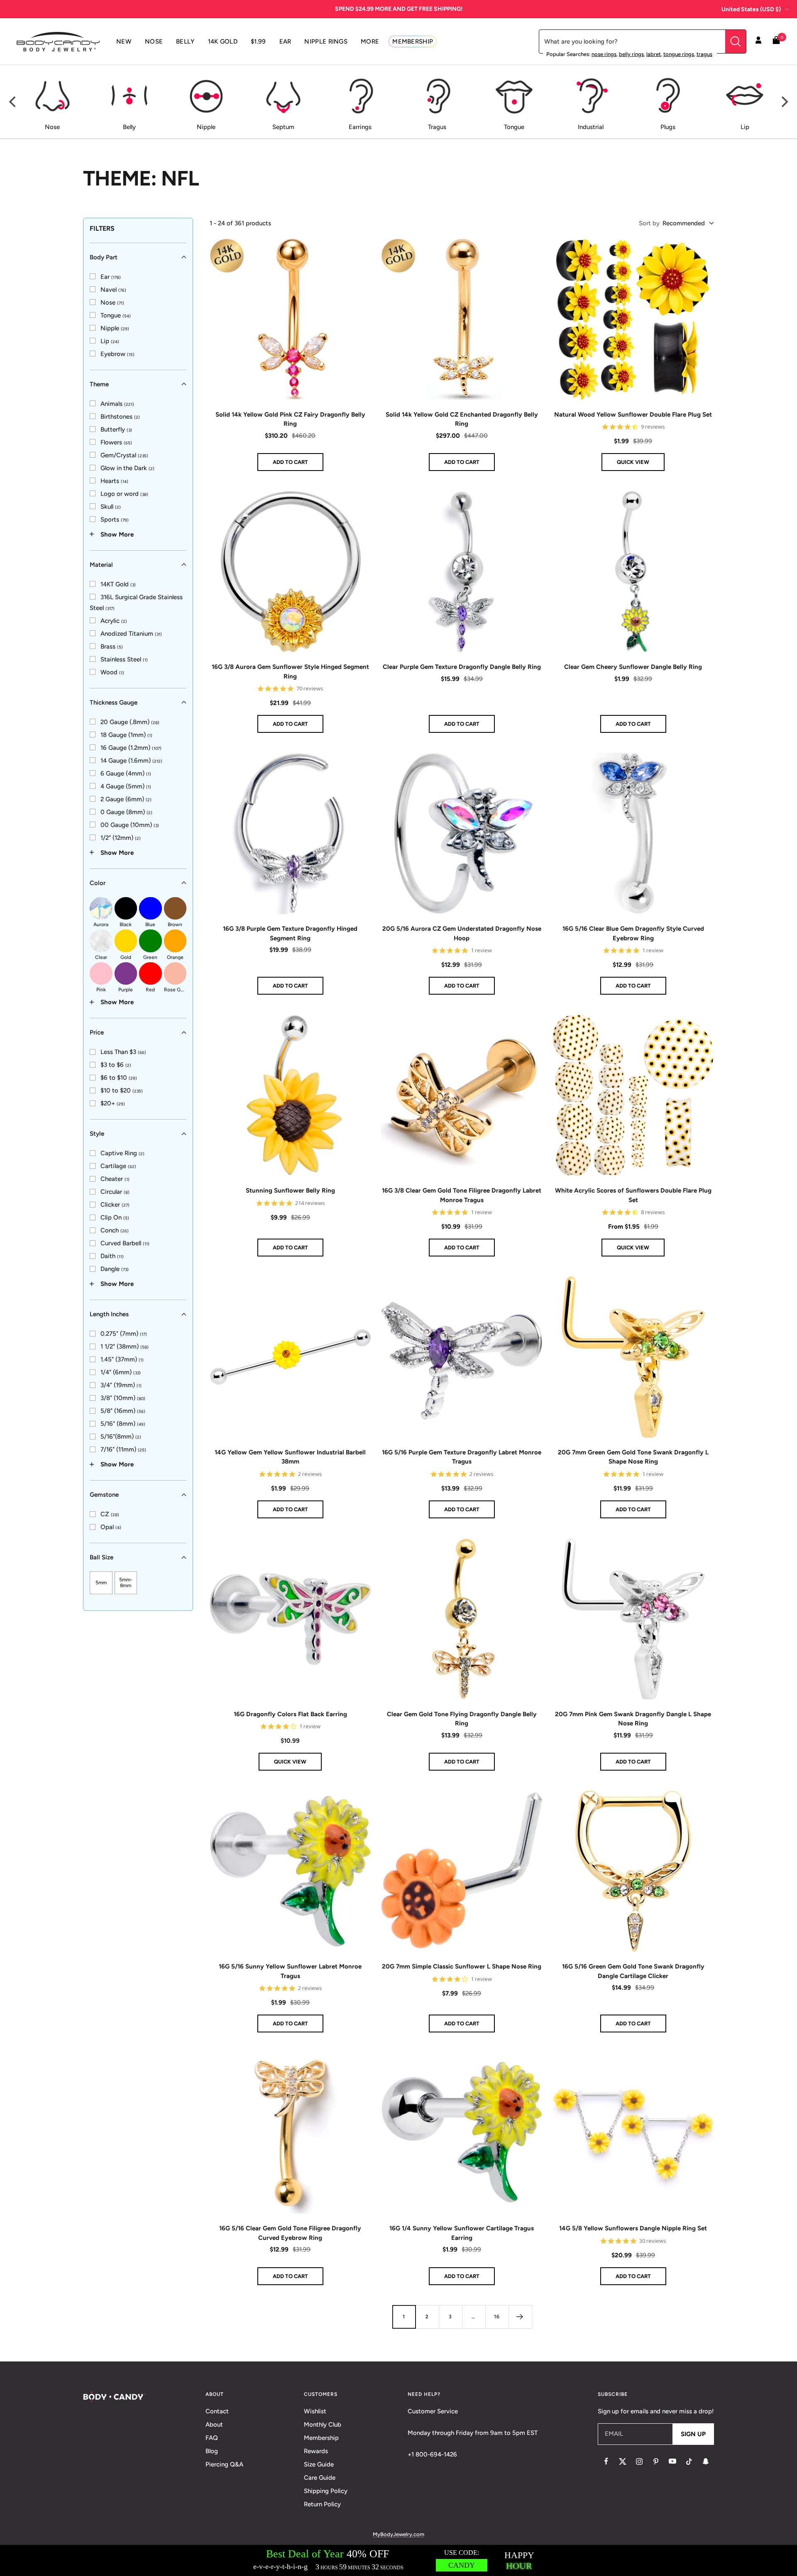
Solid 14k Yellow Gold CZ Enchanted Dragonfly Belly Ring (462, 419)
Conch (115, 1230)
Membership (321, 2438)
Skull (111, 506)
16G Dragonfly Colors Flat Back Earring (290, 1714)
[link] (105, 276)
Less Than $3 (123, 1052)
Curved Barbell (125, 1243)
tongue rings (679, 54)
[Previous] (13, 102)
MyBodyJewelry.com (398, 2534)
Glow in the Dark (127, 468)
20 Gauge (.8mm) (130, 722)
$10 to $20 (122, 1090)
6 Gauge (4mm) (126, 773)
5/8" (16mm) (123, 1411)
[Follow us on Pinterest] (656, 2461)
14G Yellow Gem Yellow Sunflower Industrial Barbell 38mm (290, 1457)
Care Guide (320, 2478)
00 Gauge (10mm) (130, 825)
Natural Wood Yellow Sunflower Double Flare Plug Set (633, 415)
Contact (217, 2411)
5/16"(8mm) (121, 1437)
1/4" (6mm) (121, 1372)
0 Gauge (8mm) (126, 812)
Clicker (115, 1205)
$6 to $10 (119, 1078)
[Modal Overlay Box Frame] (398, 2560)
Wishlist (315, 2411)
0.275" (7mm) (124, 1334)
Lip (110, 341)
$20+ (113, 1103)
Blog (212, 2451)
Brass (112, 646)
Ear (111, 276)
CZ (110, 1514)
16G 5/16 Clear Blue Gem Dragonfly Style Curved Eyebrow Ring (633, 933)
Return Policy (322, 2504)
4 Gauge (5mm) (126, 786)
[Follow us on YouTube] (672, 2461)
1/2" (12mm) (121, 837)
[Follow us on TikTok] (689, 2461)
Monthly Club (323, 2425)
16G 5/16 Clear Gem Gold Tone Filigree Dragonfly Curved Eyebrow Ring (290, 2233)
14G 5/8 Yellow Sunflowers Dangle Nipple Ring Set (633, 2228)
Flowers (116, 442)
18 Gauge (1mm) (126, 734)
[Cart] (776, 42)
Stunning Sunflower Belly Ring (290, 1190)
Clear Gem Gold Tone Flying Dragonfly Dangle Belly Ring (462, 1719)
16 (497, 2317)
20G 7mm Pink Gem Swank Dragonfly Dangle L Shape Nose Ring (633, 1719)
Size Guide (319, 2464)
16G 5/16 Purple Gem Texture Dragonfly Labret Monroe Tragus (462, 1457)
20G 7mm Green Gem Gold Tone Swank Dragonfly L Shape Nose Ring (633, 1457)
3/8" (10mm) (123, 1398)
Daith (112, 1256)
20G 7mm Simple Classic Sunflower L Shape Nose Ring (462, 1966)
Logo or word (124, 493)
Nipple (115, 328)
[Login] (758, 41)
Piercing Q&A (224, 2464)
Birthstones (120, 416)
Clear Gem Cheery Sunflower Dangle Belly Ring (633, 667)
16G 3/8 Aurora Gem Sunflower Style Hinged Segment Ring (290, 672)
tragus (704, 54)
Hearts (114, 481)
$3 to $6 (116, 1065)
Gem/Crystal (124, 455)
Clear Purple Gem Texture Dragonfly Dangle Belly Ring (462, 667)
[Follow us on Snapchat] (706, 2461)
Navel (113, 289)
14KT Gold (118, 584)
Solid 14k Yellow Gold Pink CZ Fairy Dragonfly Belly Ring (290, 419)
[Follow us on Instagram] (639, 2461)
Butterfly (116, 429)
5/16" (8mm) (123, 1424)
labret (654, 54)
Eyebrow (117, 354)
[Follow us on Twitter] (623, 2461)
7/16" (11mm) (123, 1449)
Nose (112, 302)
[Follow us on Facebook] (606, 2461)
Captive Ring (122, 1153)
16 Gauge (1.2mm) (131, 747)
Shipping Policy (326, 2491)
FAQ (212, 2438)
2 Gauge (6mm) (126, 799)
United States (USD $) (751, 9)
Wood (112, 672)
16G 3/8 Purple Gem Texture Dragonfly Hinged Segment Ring (290, 933)
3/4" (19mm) (121, 1385)
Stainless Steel (124, 659)
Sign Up (693, 2434)
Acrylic (114, 620)
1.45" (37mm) (122, 1359)
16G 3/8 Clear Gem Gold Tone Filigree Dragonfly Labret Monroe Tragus (462, 1195)
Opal (111, 1527)
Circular (115, 1192)
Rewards (316, 2451)
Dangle (115, 1269)
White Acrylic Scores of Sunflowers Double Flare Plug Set (633, 1195)
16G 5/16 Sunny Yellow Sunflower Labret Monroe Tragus (290, 1971)
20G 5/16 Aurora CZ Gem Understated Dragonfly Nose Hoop (462, 933)
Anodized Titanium (131, 633)
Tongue (116, 315)
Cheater (115, 1179)
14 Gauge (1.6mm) (131, 760)
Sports (115, 519)
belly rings (631, 54)
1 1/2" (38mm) (125, 1347)
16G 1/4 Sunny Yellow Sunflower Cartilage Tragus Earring (462, 2233)
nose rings (604, 54)
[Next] (784, 102)
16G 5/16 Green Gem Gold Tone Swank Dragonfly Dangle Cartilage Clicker (633, 1971)
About (214, 2425)
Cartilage (118, 1166)
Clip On (115, 1217)
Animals (117, 403)
